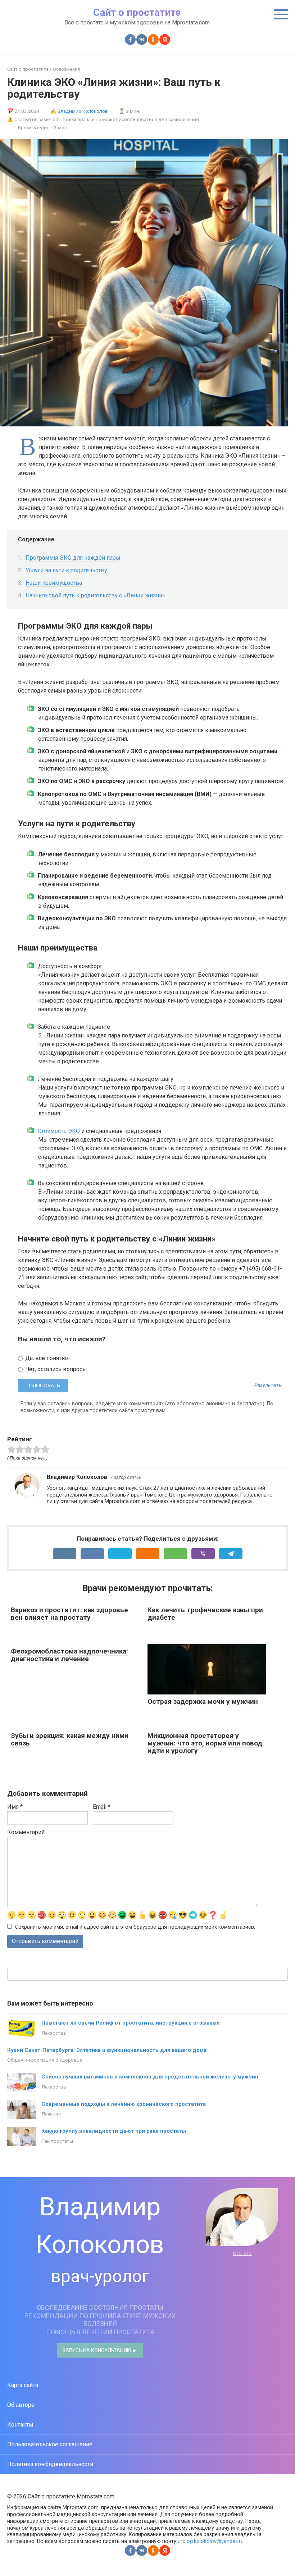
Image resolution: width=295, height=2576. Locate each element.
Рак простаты (57, 2141)
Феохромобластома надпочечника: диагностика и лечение (69, 1655)
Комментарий (26, 1832)
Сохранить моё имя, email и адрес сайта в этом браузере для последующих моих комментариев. (135, 1927)
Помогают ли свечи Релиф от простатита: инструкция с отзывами (131, 2023)
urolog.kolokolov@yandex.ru (211, 2541)
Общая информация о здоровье (45, 2060)
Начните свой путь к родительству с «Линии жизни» (95, 595)
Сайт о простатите (137, 12)
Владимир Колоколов (83, 111)
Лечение (51, 2114)
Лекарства (54, 2033)
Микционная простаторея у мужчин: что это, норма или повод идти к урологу (205, 1743)
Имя (15, 1807)
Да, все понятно (46, 1358)
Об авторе (21, 2405)
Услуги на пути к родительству (66, 570)
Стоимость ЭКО (59, 1131)
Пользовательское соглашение (50, 2444)
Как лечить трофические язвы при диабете (205, 1614)
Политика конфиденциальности (50, 2464)
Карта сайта (23, 2385)
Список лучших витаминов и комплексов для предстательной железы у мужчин (150, 2077)
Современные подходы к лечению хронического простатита (124, 2104)
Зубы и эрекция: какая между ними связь (70, 1739)
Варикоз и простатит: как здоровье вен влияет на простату (69, 1614)
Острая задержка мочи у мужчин (203, 1701)
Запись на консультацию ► (100, 2350)
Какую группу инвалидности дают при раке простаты (114, 2131)
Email (102, 1807)
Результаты (269, 1386)
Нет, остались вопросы (55, 1369)
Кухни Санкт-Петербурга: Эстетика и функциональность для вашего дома (107, 2050)
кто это (242, 2253)
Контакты (20, 2425)
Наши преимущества (54, 583)
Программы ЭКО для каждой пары (73, 558)
